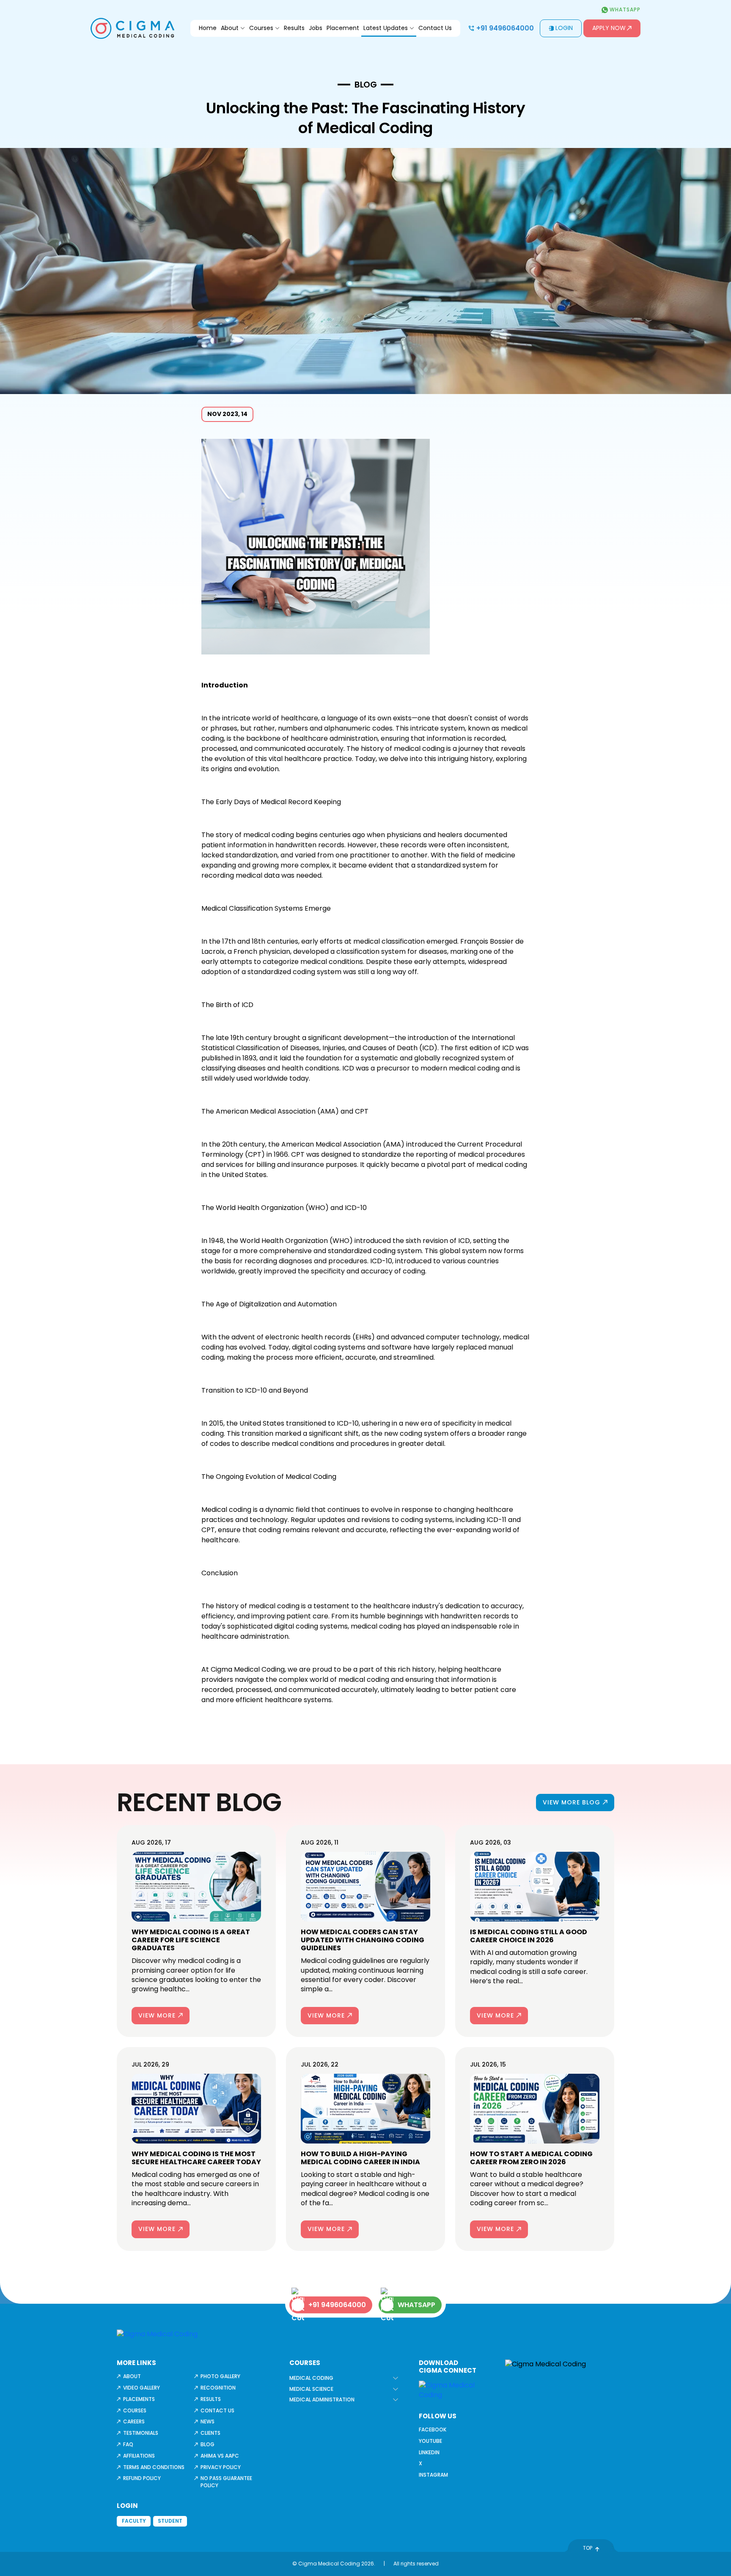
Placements (139, 2399)
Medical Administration (322, 2399)
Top (588, 2548)
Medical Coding (311, 2378)
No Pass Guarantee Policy (226, 2482)
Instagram (433, 2475)
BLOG (365, 85)
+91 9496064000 (505, 28)
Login (564, 28)
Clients (210, 2433)
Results (294, 28)
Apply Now (609, 28)
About (230, 28)
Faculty (134, 2521)
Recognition (218, 2388)
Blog (207, 2444)
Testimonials (141, 2433)
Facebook (433, 2430)
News (207, 2421)
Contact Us (435, 28)
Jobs (316, 28)
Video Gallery (142, 2388)
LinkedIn (429, 2452)
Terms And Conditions (154, 2467)
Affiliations (139, 2456)
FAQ (128, 2444)
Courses (261, 28)
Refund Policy (142, 2478)
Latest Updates (386, 28)
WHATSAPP (416, 2305)
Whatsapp (624, 10)
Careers (134, 2421)
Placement (343, 28)
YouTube (430, 2441)
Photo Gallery (220, 2376)
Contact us (217, 2410)
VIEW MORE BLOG (572, 1802)
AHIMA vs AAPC (220, 2456)
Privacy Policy (221, 2467)
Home (208, 28)
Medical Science (311, 2389)
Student (170, 2521)
